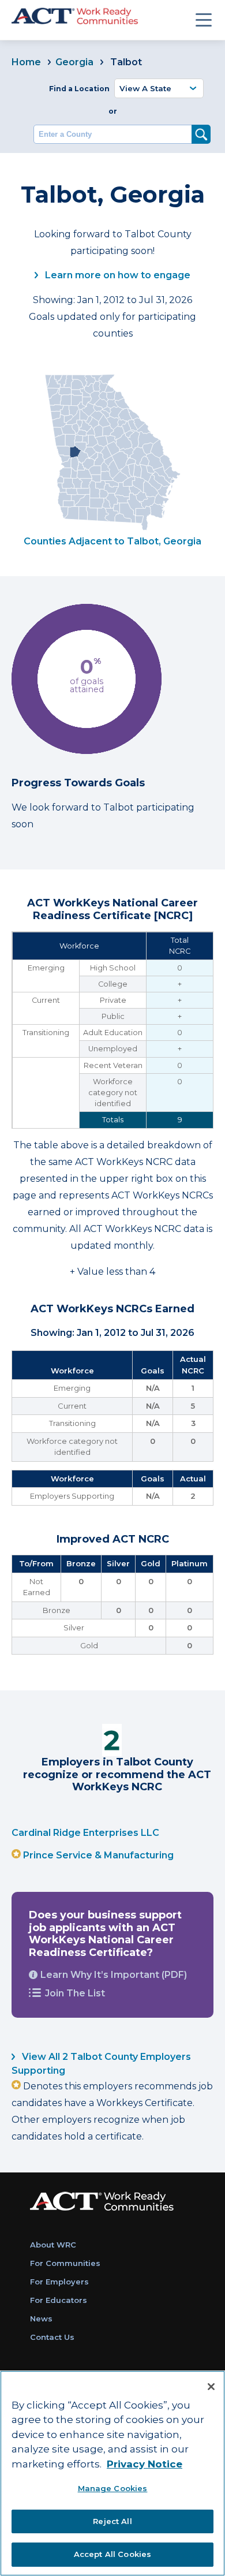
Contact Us (52, 2337)
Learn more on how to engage (117, 275)
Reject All (112, 2521)
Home (26, 62)
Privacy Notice (145, 2464)
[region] (112, 2473)
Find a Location (79, 89)
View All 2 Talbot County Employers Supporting (101, 2064)
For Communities (65, 2263)
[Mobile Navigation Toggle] (204, 20)
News (41, 2319)
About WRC (53, 2245)
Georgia (74, 62)
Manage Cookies (113, 2488)
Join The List (75, 1993)
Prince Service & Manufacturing (98, 1855)
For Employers (59, 2282)
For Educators (59, 2300)
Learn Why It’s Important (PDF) (114, 1975)
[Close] (211, 2387)
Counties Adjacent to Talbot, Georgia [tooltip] (112, 541)
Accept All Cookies (112, 2554)
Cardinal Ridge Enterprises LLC (85, 1833)
